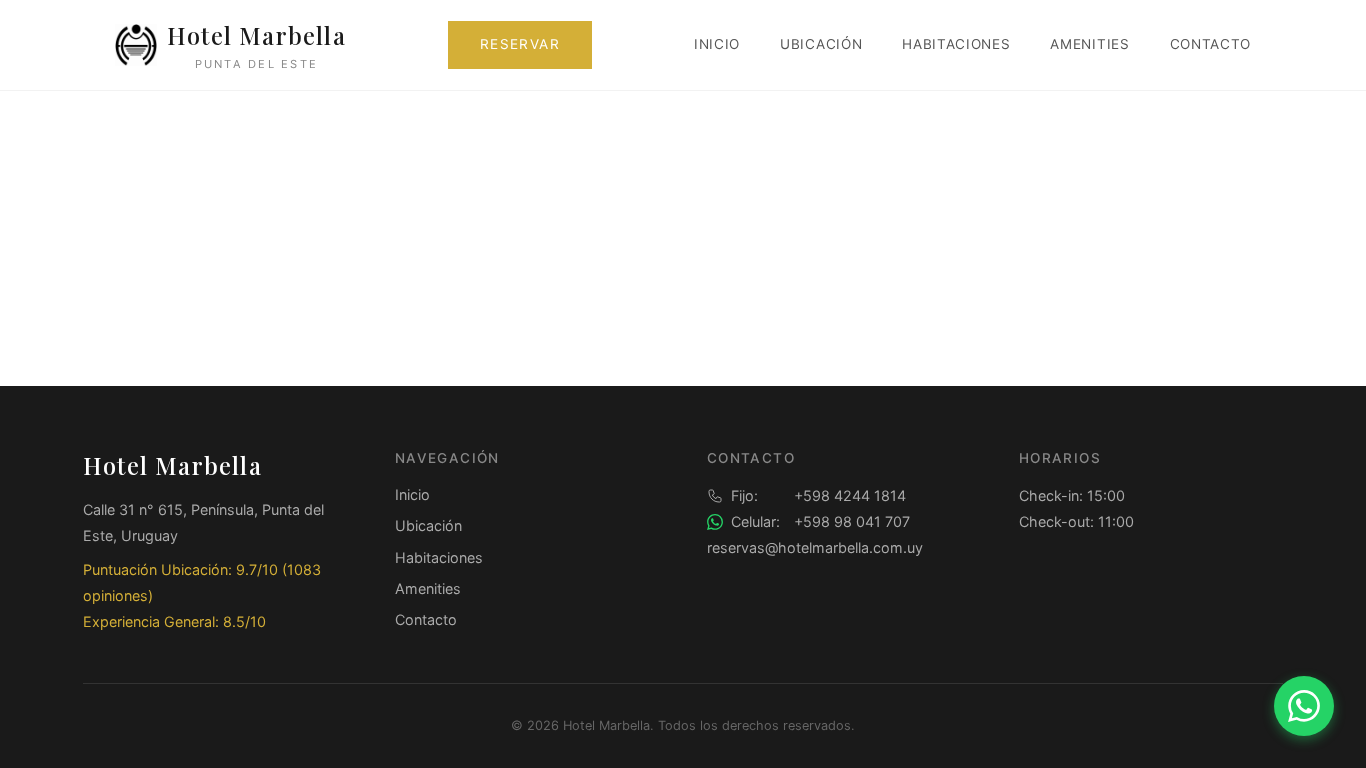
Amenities (1089, 44)
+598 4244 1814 (818, 495)
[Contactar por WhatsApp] (1304, 706)
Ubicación (821, 44)
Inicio (717, 44)
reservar (520, 44)
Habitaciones (956, 44)
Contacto (1210, 44)
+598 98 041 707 (820, 521)
